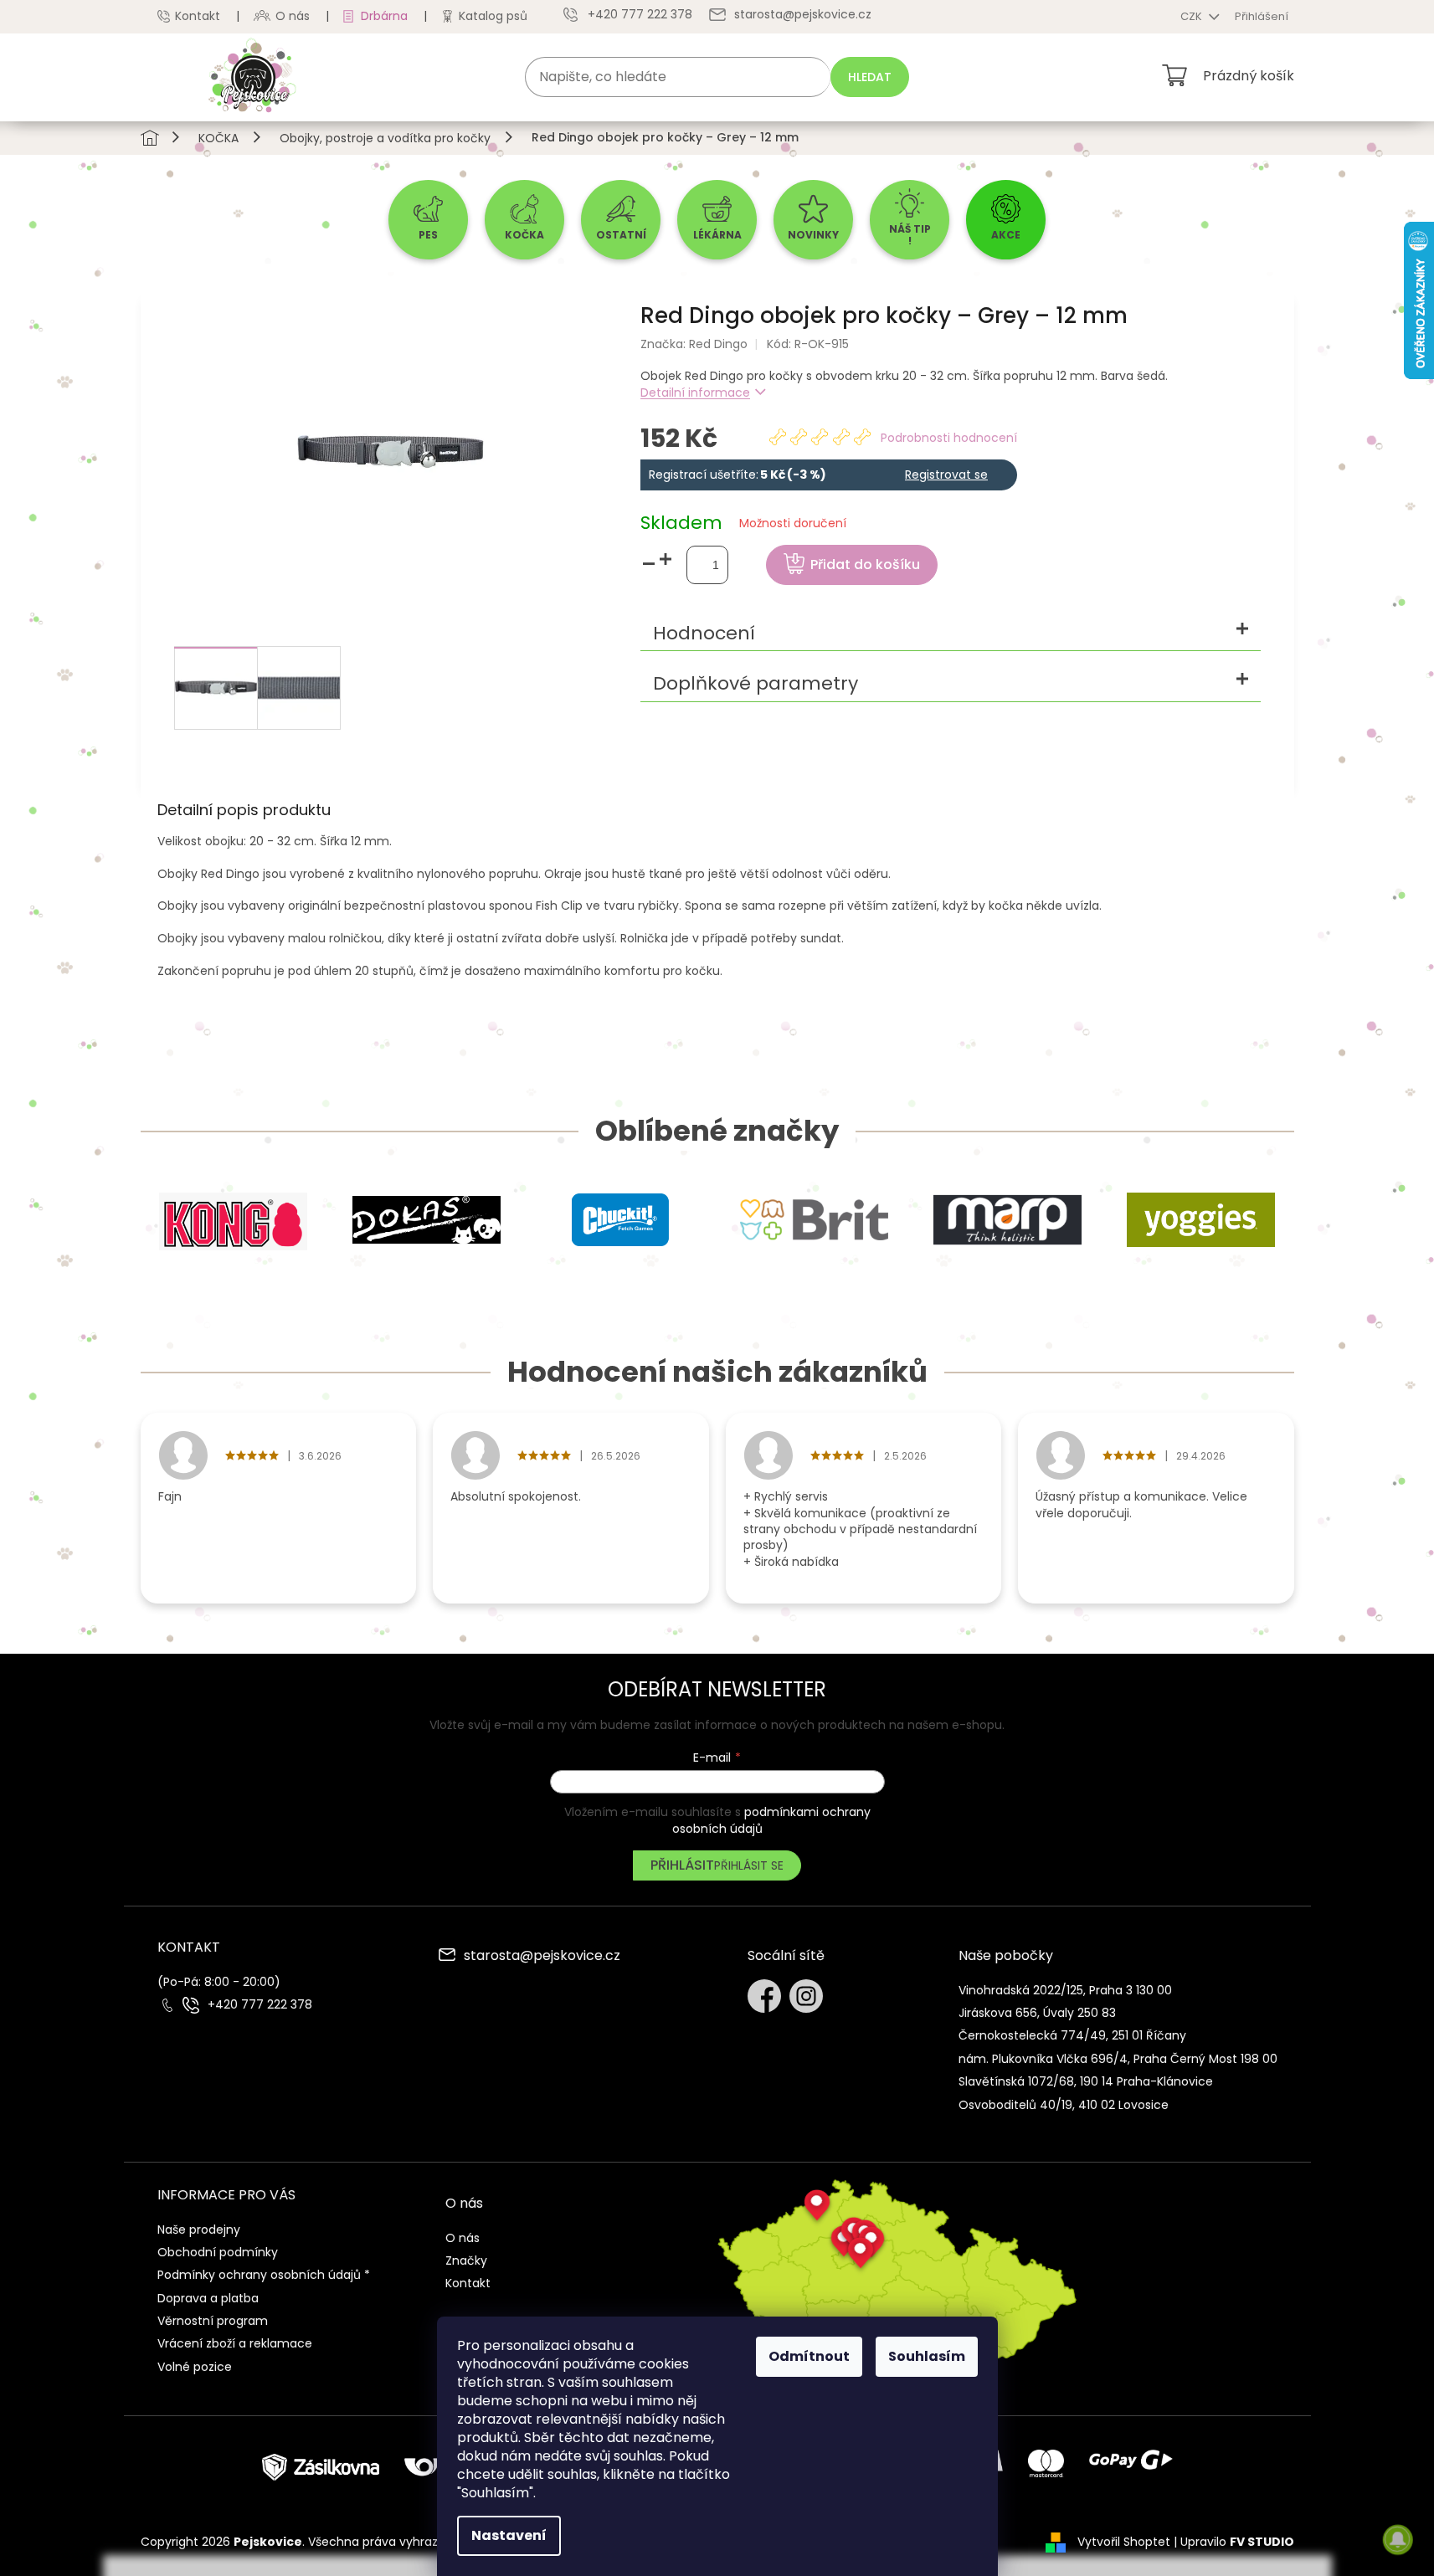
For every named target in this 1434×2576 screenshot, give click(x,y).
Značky (466, 2260)
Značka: (694, 344)
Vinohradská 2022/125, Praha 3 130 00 (1065, 1990)
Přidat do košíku (865, 564)
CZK (1192, 16)
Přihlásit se (749, 1865)
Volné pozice (195, 2367)
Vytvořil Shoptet (1124, 2542)
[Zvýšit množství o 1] (666, 559)
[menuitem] (428, 220)
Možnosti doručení (793, 523)
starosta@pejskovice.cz (542, 1957)
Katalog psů (493, 16)
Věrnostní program (213, 2321)
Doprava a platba (208, 2298)
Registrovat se (946, 475)
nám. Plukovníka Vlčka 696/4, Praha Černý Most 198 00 (1118, 2059)
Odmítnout (809, 2356)
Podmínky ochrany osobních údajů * (264, 2275)
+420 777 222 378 (260, 2005)
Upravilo (1237, 2542)
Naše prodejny (199, 2230)
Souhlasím (927, 2356)
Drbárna (384, 16)
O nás (293, 16)
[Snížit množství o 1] (649, 564)
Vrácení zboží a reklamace (235, 2343)
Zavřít (1037, 505)
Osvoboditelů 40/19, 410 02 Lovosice (1064, 2105)
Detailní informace (695, 393)
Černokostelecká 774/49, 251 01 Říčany (1072, 2035)
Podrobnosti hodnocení (949, 438)
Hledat (870, 77)
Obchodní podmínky (218, 2252)
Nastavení (509, 2535)
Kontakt (198, 16)
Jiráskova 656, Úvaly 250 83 (1037, 2013)
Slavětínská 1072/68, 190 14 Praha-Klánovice (1086, 2081)
